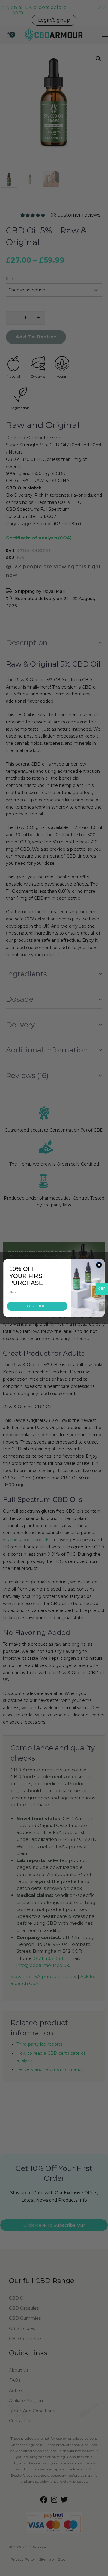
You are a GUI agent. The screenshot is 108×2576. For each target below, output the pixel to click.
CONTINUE (37, 1306)
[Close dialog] (99, 1265)
